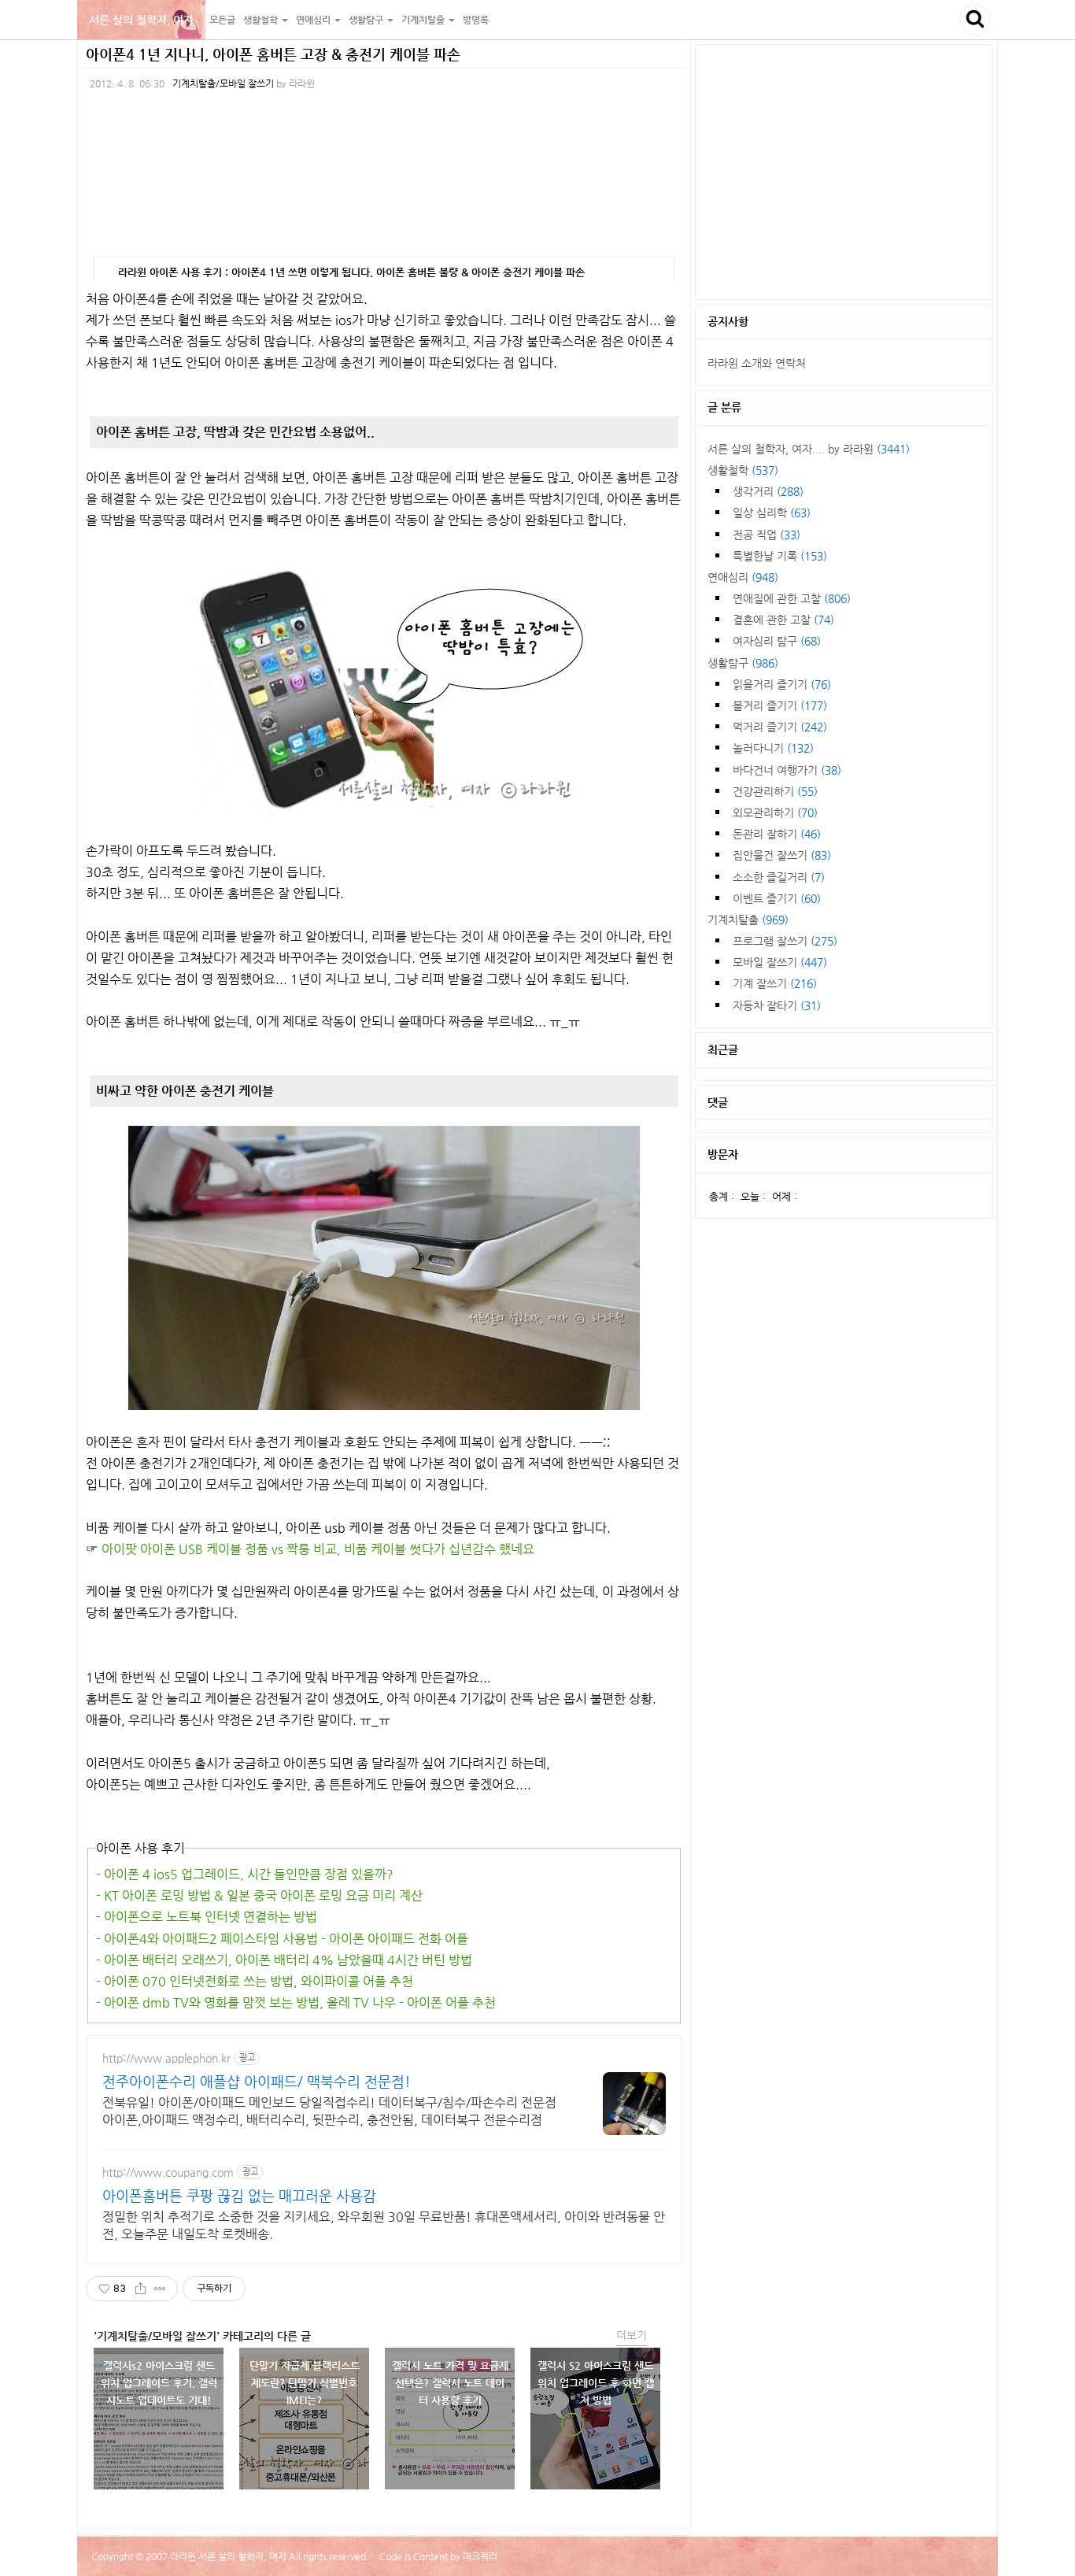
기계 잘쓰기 (775, 983)
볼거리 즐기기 (780, 705)
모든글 (222, 20)
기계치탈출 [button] (424, 20)
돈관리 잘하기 (777, 834)
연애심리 (743, 577)
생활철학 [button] (262, 20)
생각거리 (768, 491)
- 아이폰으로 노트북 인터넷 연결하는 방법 (207, 1917)
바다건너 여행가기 (787, 770)
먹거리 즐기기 (780, 727)
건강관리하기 (775, 791)
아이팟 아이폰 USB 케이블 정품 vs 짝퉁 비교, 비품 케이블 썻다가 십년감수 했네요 (318, 1549)
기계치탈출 (748, 920)
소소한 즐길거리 (779, 877)
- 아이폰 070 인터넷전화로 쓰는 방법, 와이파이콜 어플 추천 (255, 1981)
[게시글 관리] (160, 2289)
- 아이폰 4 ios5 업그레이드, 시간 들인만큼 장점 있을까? (245, 1874)
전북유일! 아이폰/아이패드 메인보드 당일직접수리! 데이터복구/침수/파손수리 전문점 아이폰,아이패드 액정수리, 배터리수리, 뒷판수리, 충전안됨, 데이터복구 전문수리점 (329, 2111)
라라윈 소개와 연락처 (757, 363)
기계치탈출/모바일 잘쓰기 (223, 83)
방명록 (476, 20)
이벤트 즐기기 (777, 898)
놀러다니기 (773, 748)
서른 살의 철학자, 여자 (141, 20)
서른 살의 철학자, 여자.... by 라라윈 (809, 449)
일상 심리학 (772, 513)
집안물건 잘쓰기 (782, 855)
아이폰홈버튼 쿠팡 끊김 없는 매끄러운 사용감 (239, 2195)
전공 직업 (767, 535)
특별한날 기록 (780, 556)
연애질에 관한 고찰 (792, 598)
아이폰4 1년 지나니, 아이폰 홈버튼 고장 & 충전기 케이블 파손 (273, 54)
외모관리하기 (775, 812)
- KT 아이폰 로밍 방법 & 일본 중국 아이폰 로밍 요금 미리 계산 (259, 1895)
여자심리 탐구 (777, 641)
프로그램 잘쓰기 (785, 941)
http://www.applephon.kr (166, 2058)
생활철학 (743, 470)
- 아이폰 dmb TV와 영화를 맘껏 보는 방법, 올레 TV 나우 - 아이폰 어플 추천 (296, 2002)
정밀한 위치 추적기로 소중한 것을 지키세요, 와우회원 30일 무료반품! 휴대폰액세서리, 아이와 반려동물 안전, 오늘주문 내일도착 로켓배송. (384, 2225)
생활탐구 (743, 663)
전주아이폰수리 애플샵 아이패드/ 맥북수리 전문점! (257, 2081)
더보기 (632, 2335)
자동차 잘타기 (777, 1005)
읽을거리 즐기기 (782, 684)
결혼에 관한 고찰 (783, 620)
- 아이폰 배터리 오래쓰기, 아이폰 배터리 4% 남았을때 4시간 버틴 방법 (284, 1960)
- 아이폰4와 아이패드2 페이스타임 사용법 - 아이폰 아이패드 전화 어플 (282, 1939)
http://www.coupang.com (168, 2172)
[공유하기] (140, 2289)
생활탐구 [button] (367, 20)
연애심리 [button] (314, 20)
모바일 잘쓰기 (780, 962)
